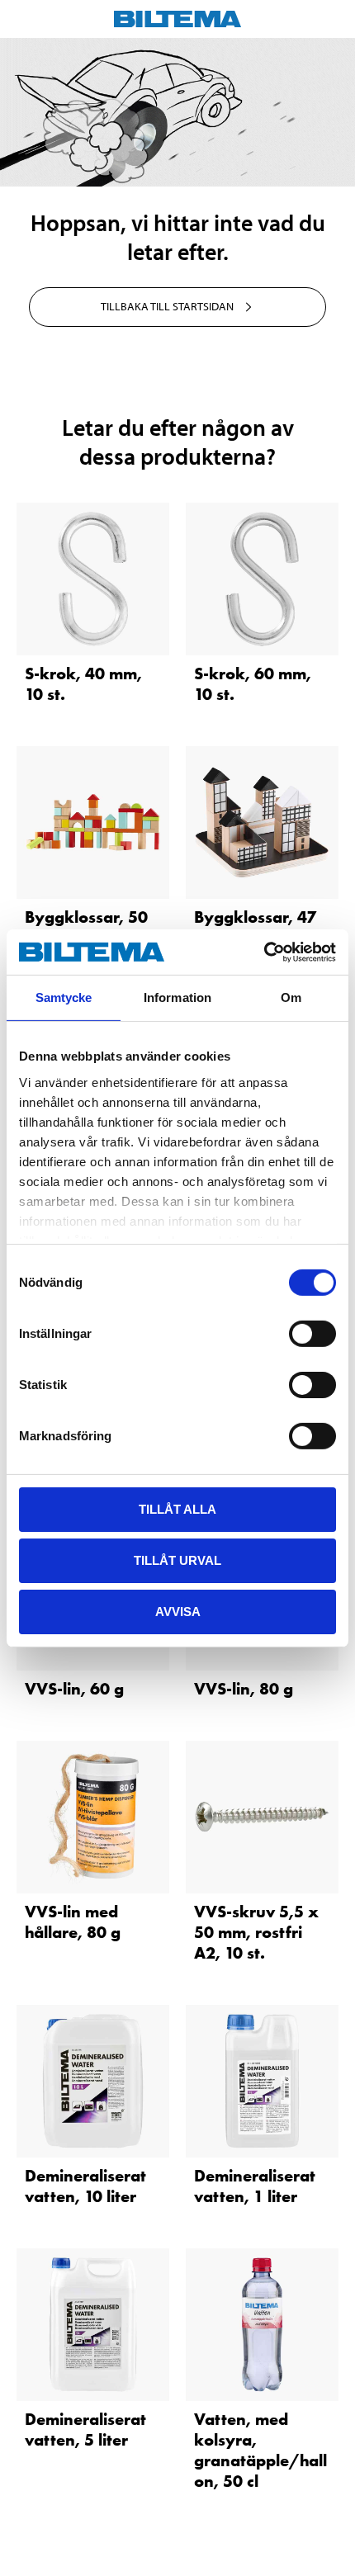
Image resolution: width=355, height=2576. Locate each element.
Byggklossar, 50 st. (86, 927)
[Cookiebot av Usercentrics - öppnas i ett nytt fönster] (264, 952)
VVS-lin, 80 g (244, 1689)
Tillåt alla (177, 1509)
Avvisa (178, 1611)
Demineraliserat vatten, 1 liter (255, 2186)
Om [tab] (291, 997)
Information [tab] (177, 997)
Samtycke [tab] (64, 997)
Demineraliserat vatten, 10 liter (85, 2186)
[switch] (312, 1334)
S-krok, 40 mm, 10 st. (83, 684)
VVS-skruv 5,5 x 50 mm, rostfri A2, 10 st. (256, 1932)
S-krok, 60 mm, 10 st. (253, 684)
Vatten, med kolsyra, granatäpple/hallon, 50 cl (260, 2450)
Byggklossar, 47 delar (255, 927)
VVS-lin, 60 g (74, 1689)
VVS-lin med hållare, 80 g (73, 1922)
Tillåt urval (177, 1560)
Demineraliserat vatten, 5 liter (85, 2429)
